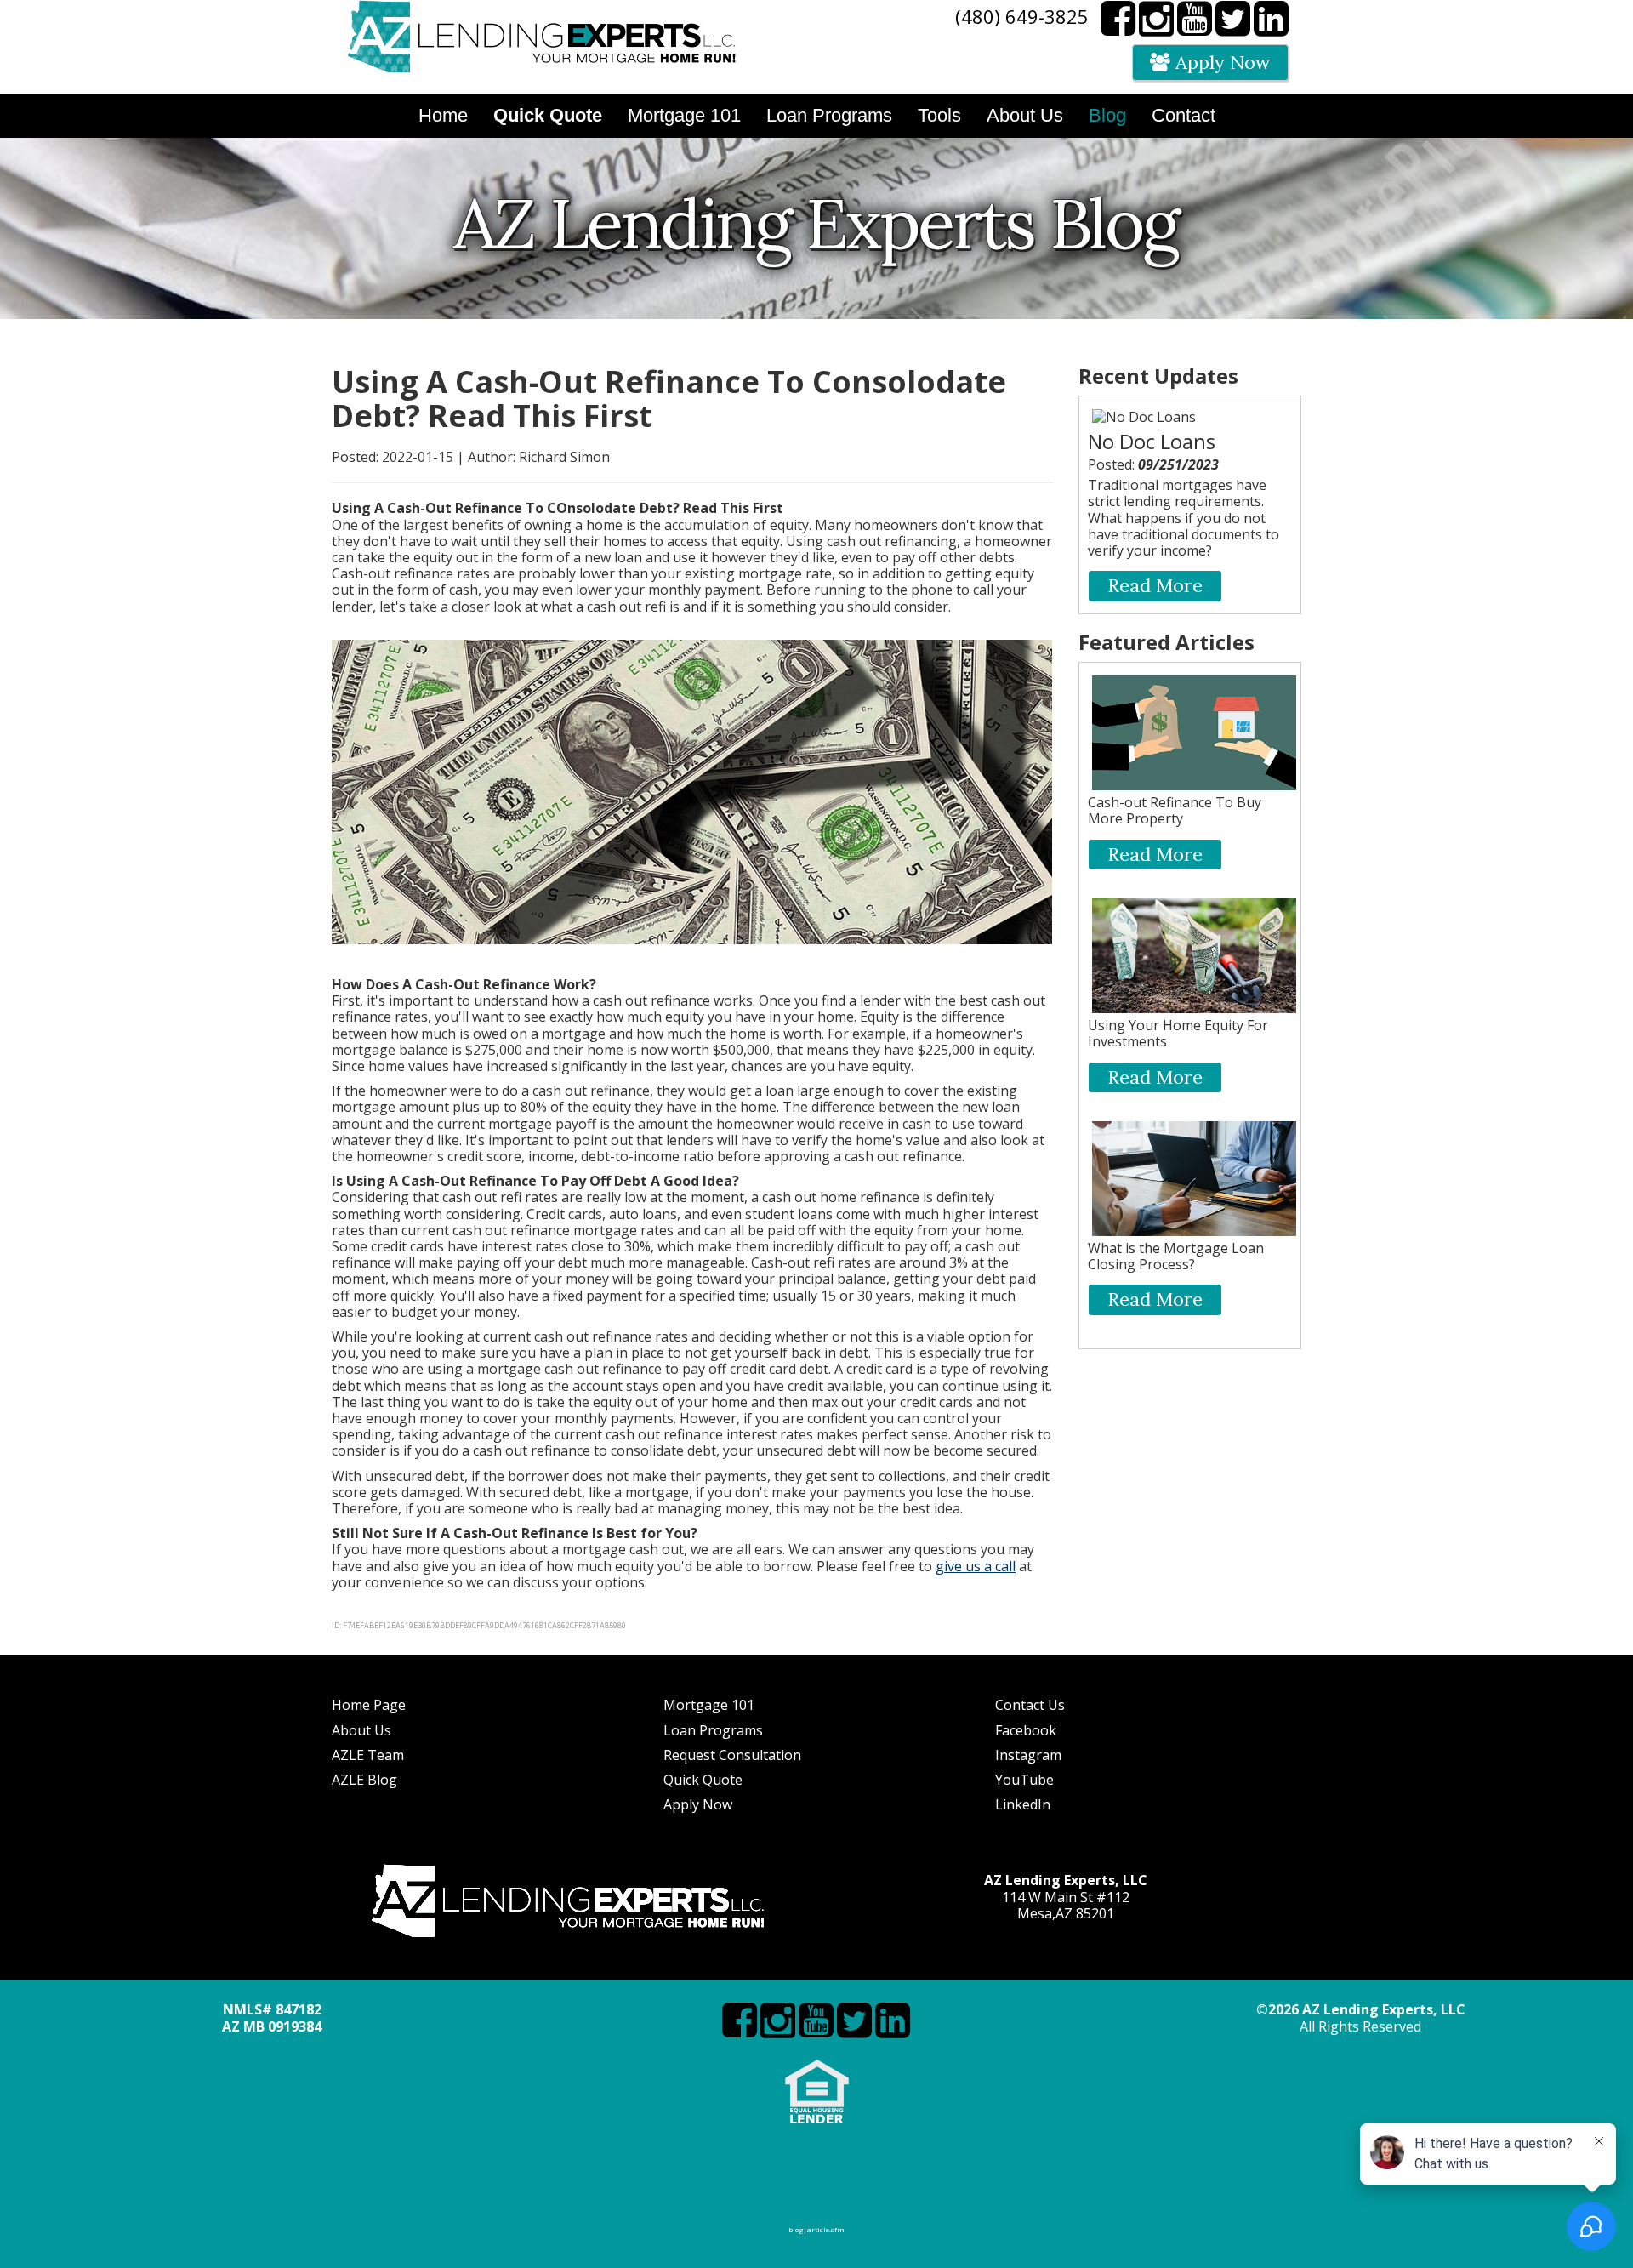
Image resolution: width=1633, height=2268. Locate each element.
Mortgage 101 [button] (684, 115)
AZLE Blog (364, 1780)
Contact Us (1030, 1705)
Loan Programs (713, 1730)
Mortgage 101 (709, 1705)
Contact (1183, 115)
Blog (1107, 115)
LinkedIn (1023, 1804)
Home (443, 115)
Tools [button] (939, 115)
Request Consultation (732, 1755)
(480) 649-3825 (1022, 16)
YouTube (1024, 1780)
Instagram (1028, 1755)
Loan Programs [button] (829, 115)
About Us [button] (1025, 115)
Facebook (1026, 1730)
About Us (361, 1730)
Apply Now (1220, 62)
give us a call (976, 1566)
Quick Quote (703, 1780)
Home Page (369, 1705)
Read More (1155, 585)
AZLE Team (368, 1755)
